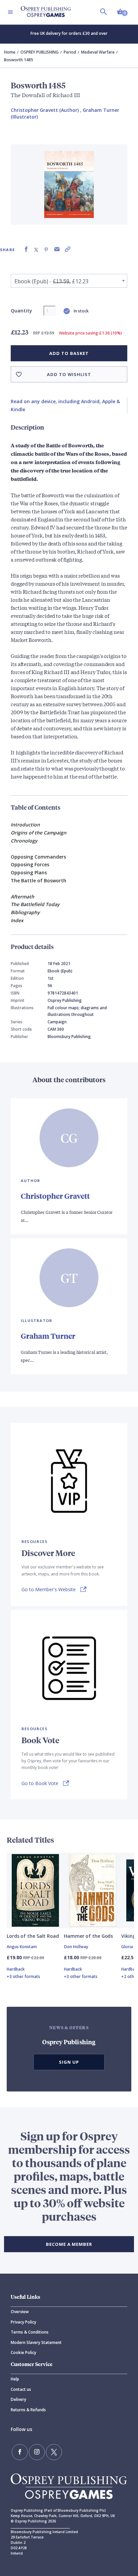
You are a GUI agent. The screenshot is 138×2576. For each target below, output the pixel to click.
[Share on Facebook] (26, 249)
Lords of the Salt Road (33, 1936)
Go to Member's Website (49, 1589)
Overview (20, 2312)
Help (15, 2379)
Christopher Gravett (55, 1196)
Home (10, 52)
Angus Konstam (22, 1947)
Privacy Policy (23, 2322)
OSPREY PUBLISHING (40, 52)
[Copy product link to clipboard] (68, 249)
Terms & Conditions (30, 2332)
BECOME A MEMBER (69, 2244)
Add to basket (69, 353)
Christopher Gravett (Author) (45, 110)
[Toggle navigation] (10, 12)
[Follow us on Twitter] (54, 2452)
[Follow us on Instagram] (37, 2452)
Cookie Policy (23, 2352)
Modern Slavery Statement (36, 2342)
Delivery (18, 2399)
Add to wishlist (69, 374)
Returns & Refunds (28, 2410)
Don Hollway (76, 1947)
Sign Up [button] (69, 2062)
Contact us (21, 2389)
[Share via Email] (57, 249)
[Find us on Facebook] (20, 2452)
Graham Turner (48, 1336)
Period (70, 52)
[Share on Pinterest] (46, 249)
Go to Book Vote (40, 1783)
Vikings (129, 1936)
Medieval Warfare (98, 52)
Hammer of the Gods (88, 1936)
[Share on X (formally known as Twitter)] (36, 249)
